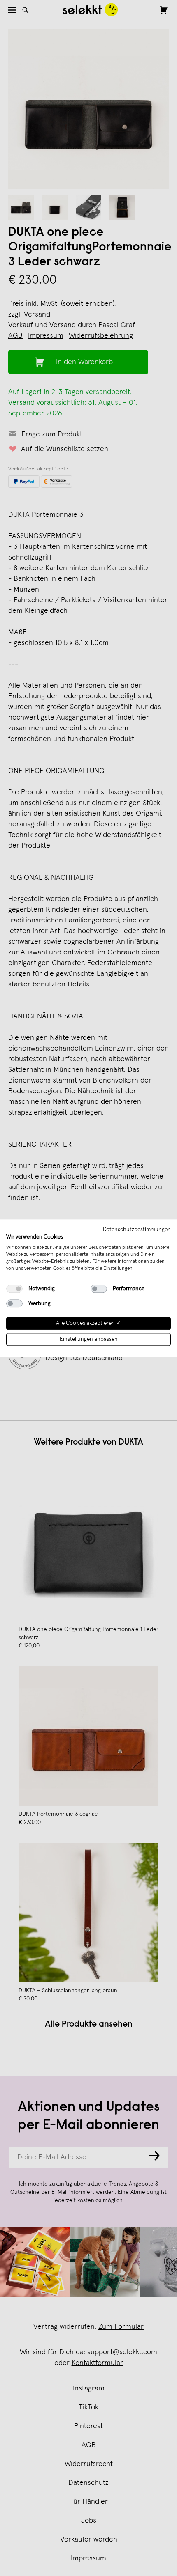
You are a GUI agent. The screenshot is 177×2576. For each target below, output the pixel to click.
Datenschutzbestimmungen (137, 1230)
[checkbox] (14, 1289)
